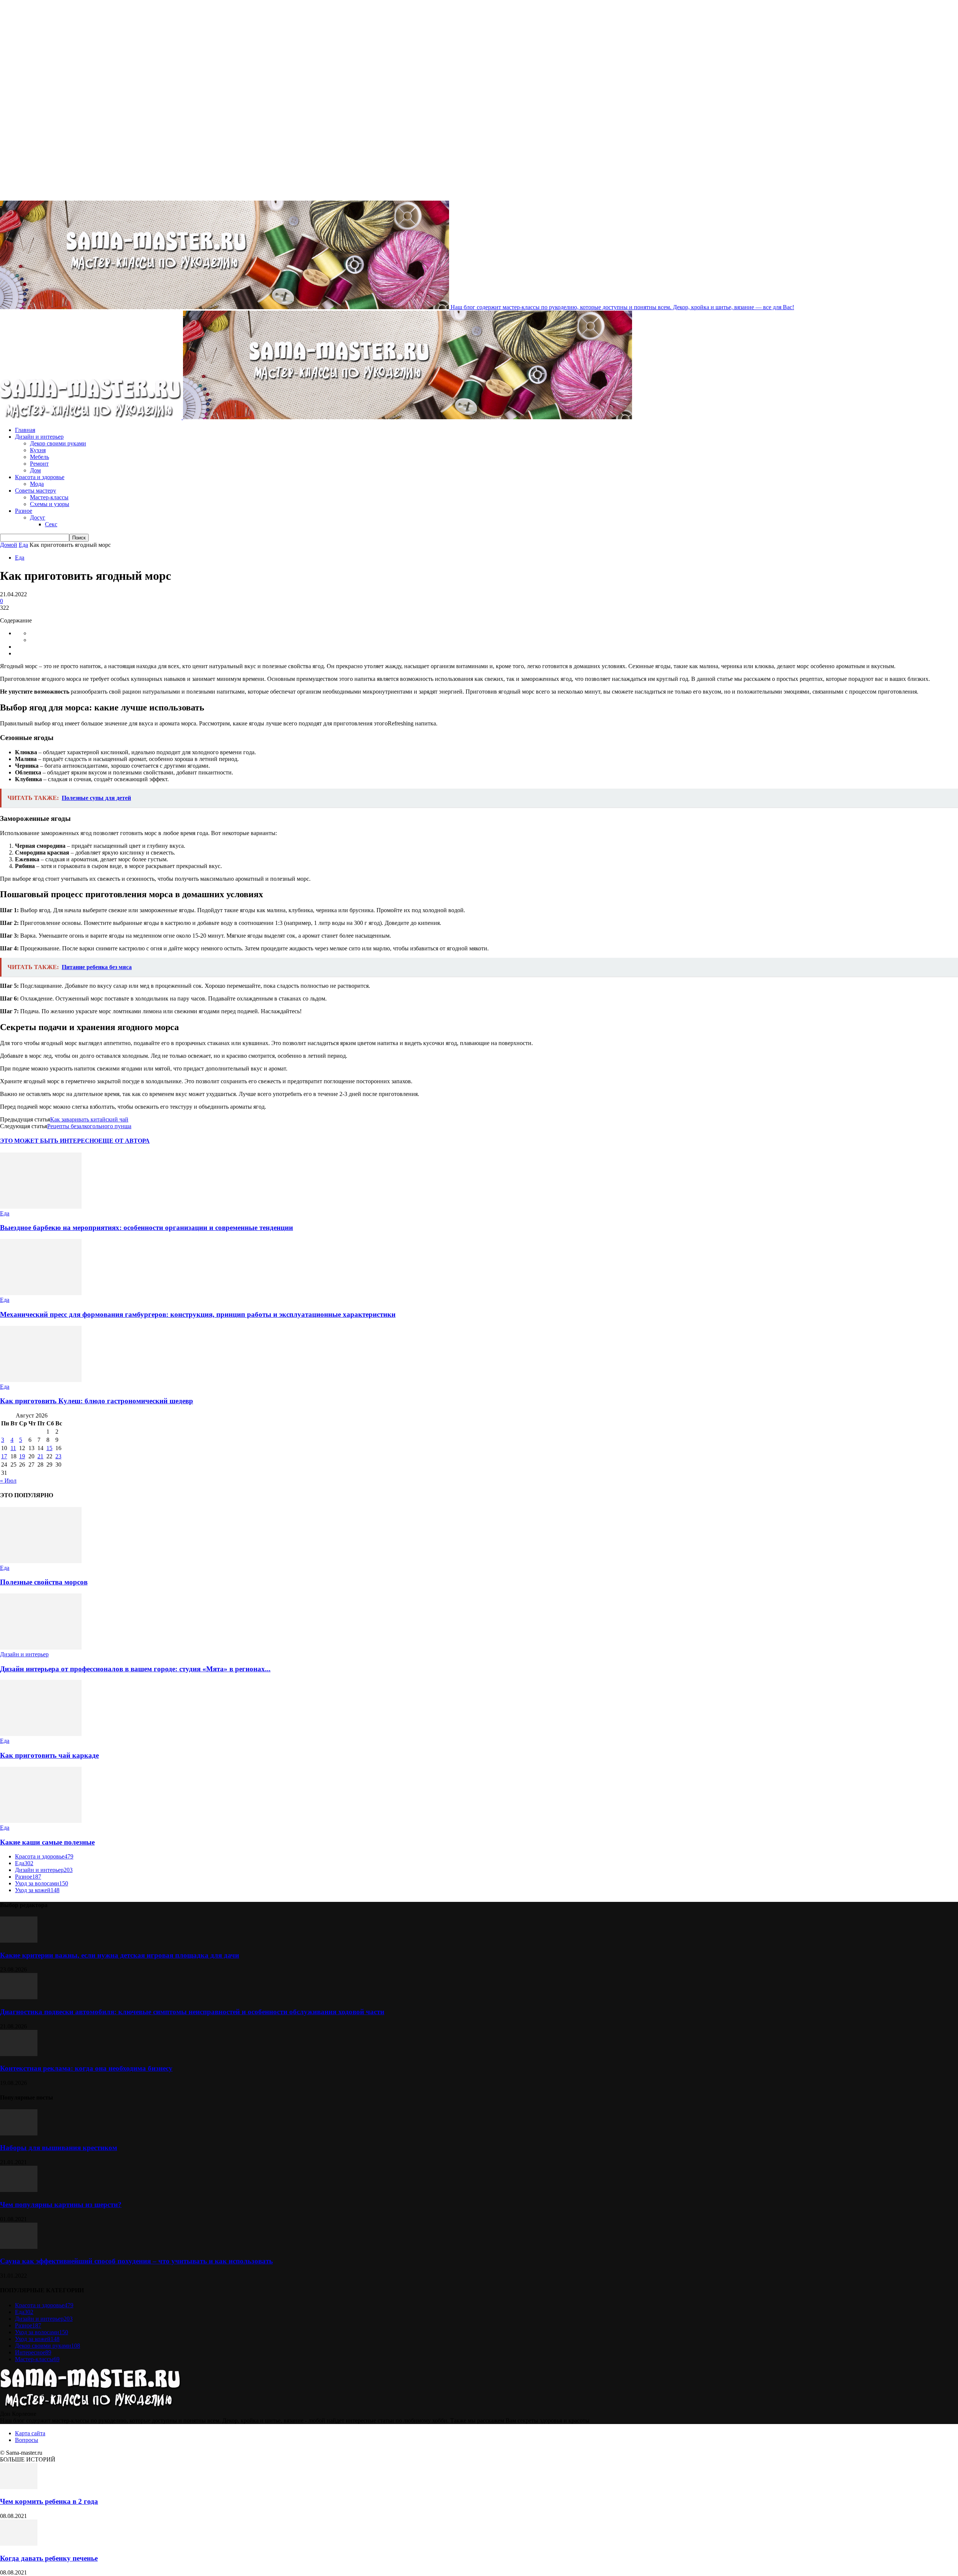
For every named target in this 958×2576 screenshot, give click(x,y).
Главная (25, 430)
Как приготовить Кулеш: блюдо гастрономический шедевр (97, 1401)
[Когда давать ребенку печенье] (19, 2544)
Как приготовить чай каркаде (49, 1755)
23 (58, 1456)
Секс (51, 524)
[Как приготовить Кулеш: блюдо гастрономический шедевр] (41, 1380)
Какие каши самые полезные (47, 1842)
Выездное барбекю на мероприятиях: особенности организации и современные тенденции (147, 1228)
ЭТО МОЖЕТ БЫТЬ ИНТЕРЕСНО (49, 1141)
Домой (9, 545)
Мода (37, 484)
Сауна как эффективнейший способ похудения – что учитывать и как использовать (136, 2261)
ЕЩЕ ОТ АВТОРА (124, 1141)
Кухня (38, 450)
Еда (23, 545)
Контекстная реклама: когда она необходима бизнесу (86, 2068)
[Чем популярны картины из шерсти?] (19, 2190)
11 (13, 1448)
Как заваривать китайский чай (89, 1119)
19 (22, 1456)
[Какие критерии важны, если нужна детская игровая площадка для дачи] (19, 1941)
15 (49, 1448)
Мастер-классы (49, 497)
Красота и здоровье (40, 477)
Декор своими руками (58, 443)
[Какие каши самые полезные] (41, 1821)
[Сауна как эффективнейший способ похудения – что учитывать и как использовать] (19, 2247)
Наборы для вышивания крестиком (59, 2148)
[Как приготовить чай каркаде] (41, 1734)
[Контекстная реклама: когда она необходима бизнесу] (19, 2054)
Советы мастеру (36, 491)
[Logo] (91, 417)
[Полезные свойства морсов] (41, 1561)
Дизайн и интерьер (39, 437)
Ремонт (39, 464)
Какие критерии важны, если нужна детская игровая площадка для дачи (120, 1955)
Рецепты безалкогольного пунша (89, 1126)
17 (4, 1456)
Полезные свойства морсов (44, 1582)
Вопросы (27, 2440)
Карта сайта (30, 2433)
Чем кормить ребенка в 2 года (49, 2501)
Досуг (38, 517)
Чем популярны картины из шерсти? (61, 2204)
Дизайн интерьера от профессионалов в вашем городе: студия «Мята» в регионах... (135, 1669)
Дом (35, 470)
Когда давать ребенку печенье (49, 2558)
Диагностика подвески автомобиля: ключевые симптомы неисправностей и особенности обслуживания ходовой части (192, 2012)
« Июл (8, 1481)
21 (40, 1456)
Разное (24, 511)
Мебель (39, 457)
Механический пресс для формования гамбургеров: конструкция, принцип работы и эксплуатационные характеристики (198, 1314)
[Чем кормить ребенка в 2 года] (19, 2487)
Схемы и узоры (50, 504)
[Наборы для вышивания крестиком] (19, 2133)
